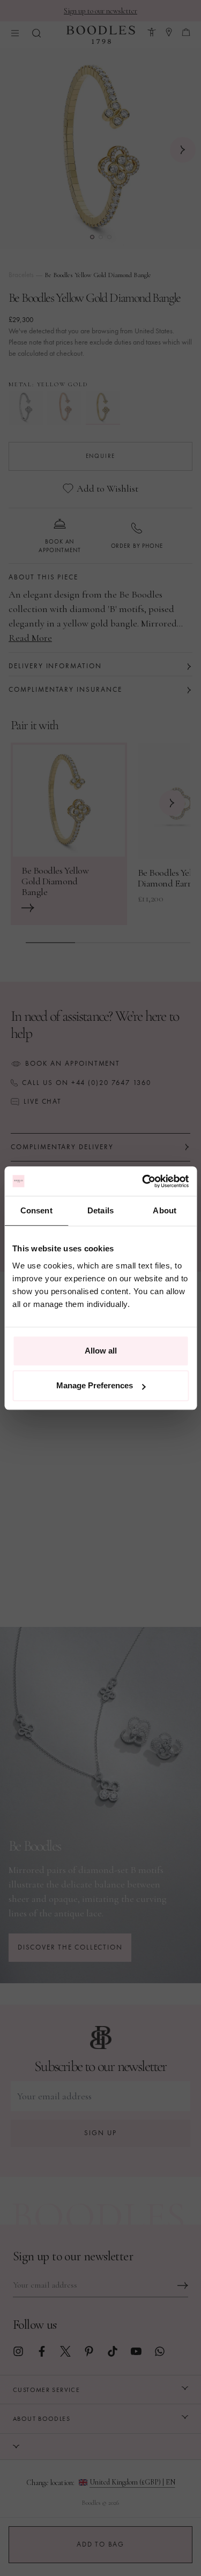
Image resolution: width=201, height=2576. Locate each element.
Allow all (101, 1351)
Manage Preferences (95, 1385)
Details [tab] (100, 1210)
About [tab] (165, 1210)
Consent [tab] (36, 1210)
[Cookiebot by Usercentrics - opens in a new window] (143, 1181)
